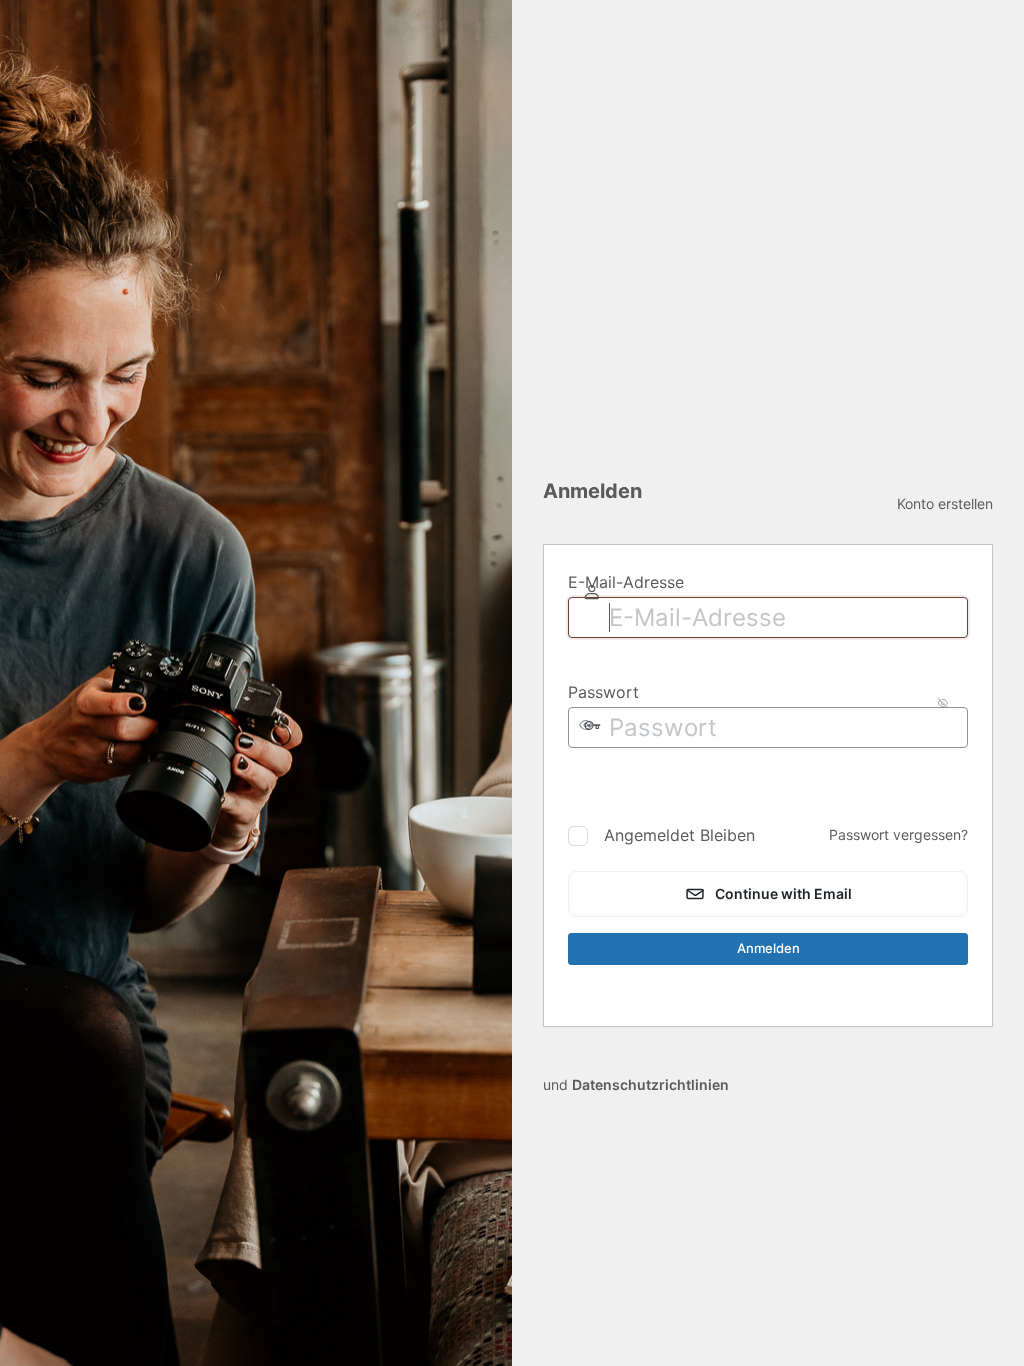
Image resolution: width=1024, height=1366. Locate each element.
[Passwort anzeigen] (584, 784)
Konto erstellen (945, 503)
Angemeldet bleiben (679, 835)
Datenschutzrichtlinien (650, 1084)
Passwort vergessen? (898, 834)
